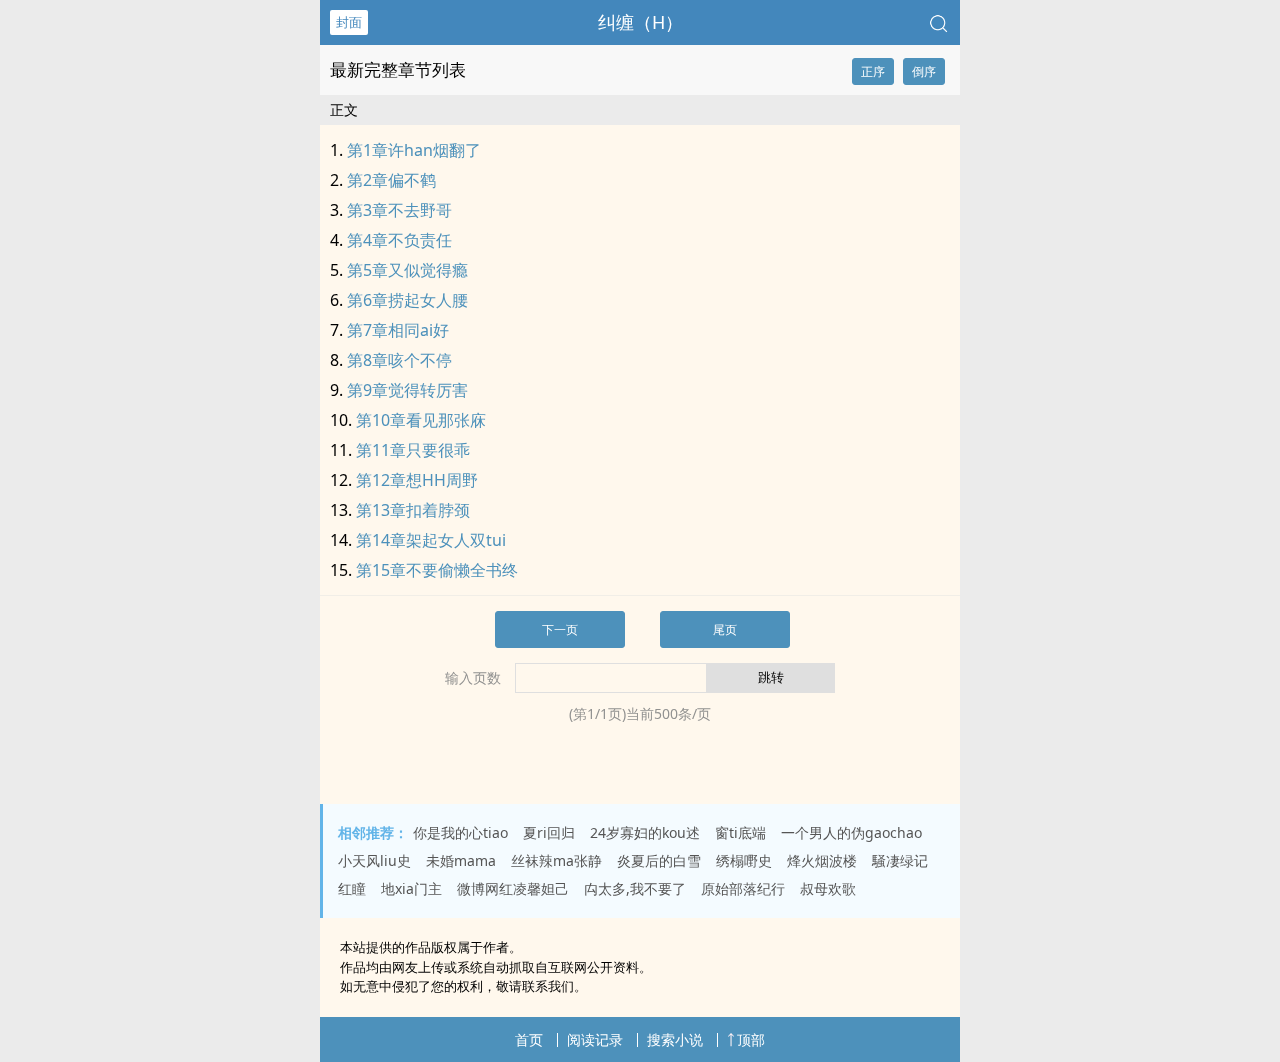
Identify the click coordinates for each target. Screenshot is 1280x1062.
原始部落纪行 (743, 888)
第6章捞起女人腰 (407, 300)
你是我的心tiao (460, 832)
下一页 (560, 629)
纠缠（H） (640, 22)
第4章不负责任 (399, 240)
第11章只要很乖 (413, 450)
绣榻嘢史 (744, 860)
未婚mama (461, 860)
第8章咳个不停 (399, 360)
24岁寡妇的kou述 (645, 832)
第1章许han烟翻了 (414, 150)
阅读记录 (595, 1039)
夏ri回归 (549, 832)
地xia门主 (411, 888)
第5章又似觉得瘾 (407, 270)
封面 (349, 22)
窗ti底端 (740, 832)
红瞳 (352, 888)
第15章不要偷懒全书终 (437, 570)
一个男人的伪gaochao (851, 832)
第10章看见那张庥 (421, 420)
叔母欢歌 (828, 888)
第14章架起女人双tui (431, 540)
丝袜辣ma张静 (556, 860)
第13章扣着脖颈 (413, 510)
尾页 (725, 629)
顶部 (751, 1039)
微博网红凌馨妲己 (513, 888)
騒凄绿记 (900, 860)
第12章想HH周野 (417, 480)
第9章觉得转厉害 (407, 390)
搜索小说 (675, 1039)
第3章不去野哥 (399, 210)
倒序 (924, 71)
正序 (873, 71)
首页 (529, 1039)
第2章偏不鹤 (391, 180)
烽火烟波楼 (822, 860)
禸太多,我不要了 (635, 888)
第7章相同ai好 (398, 330)
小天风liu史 (374, 860)
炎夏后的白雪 (659, 860)
